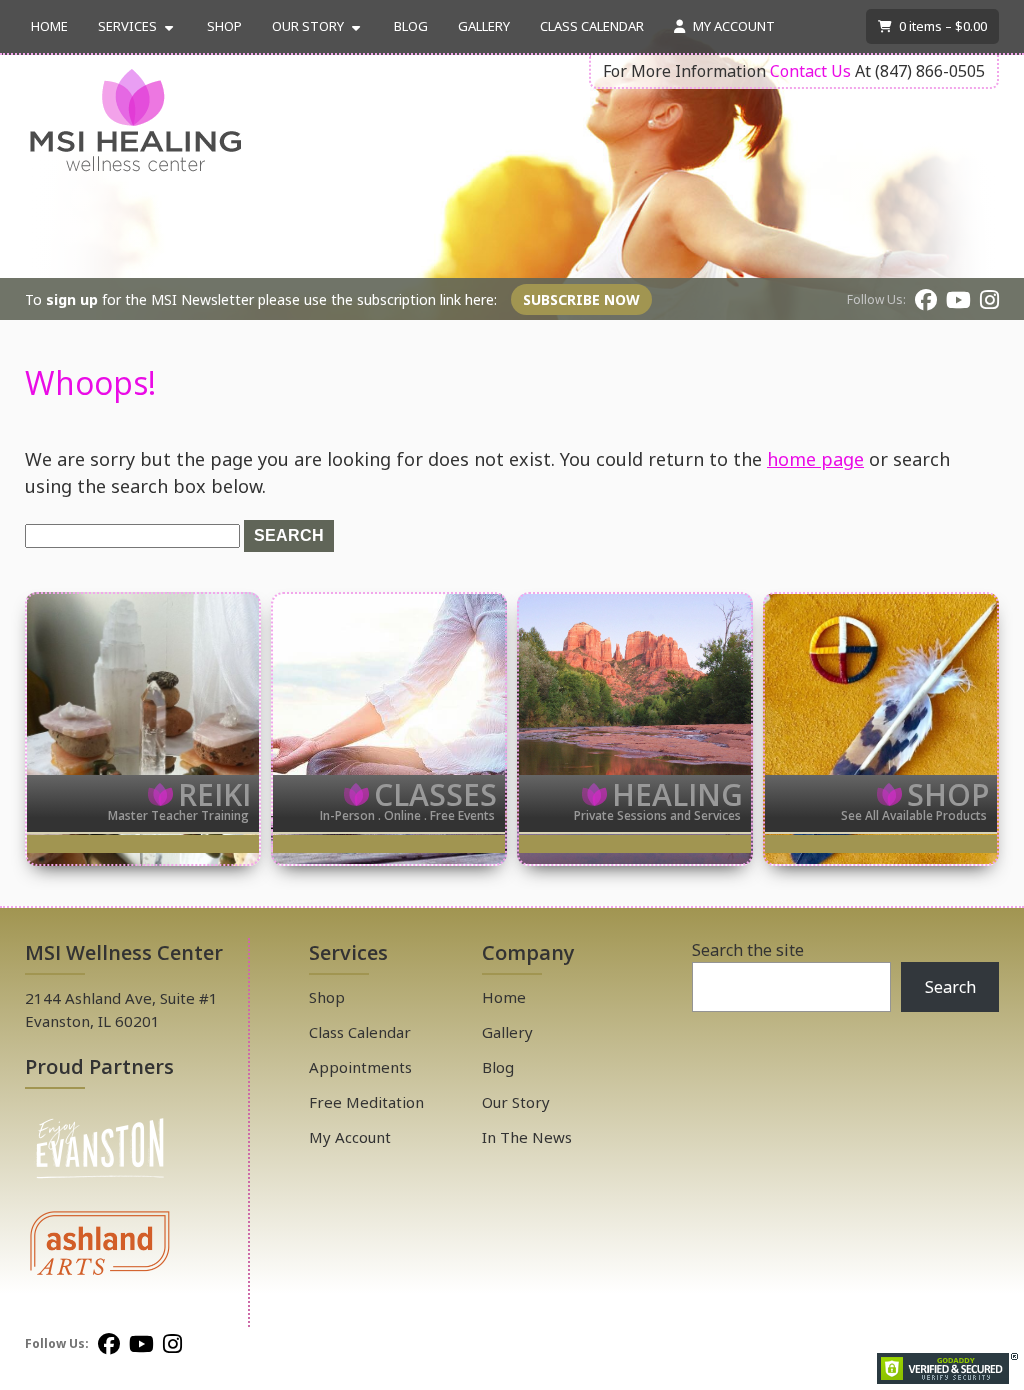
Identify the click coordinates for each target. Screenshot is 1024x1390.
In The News (527, 1137)
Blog (411, 26)
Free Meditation (366, 1102)
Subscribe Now (581, 299)
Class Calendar (592, 26)
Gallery (484, 26)
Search (950, 987)
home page (815, 459)
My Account (732, 26)
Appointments (360, 1067)
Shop (224, 26)
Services (127, 26)
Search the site (748, 950)
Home (49, 26)
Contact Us (810, 71)
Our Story (308, 26)
